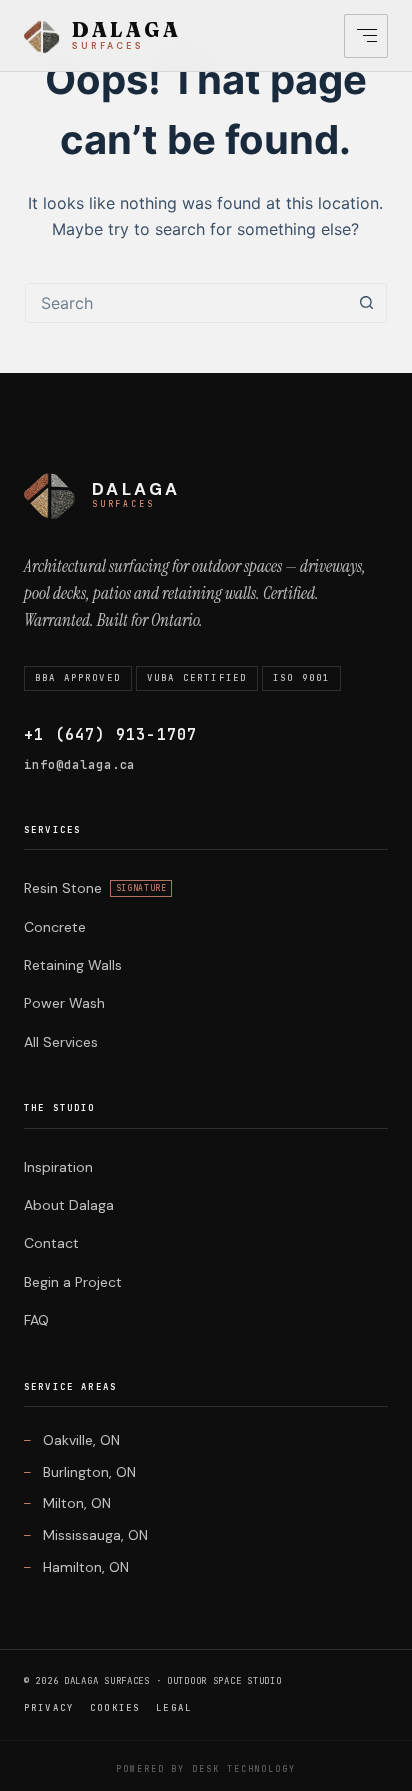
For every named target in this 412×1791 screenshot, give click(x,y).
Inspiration (58, 1167)
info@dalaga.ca (79, 765)
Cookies (115, 1708)
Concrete (55, 927)
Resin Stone (95, 888)
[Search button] (366, 303)
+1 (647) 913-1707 (110, 735)
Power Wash (64, 1003)
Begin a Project (73, 1282)
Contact (51, 1243)
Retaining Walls (73, 965)
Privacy (49, 1708)
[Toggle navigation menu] (366, 36)
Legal (174, 1708)
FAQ (36, 1320)
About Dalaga (69, 1205)
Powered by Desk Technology (206, 1769)
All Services (61, 1042)
